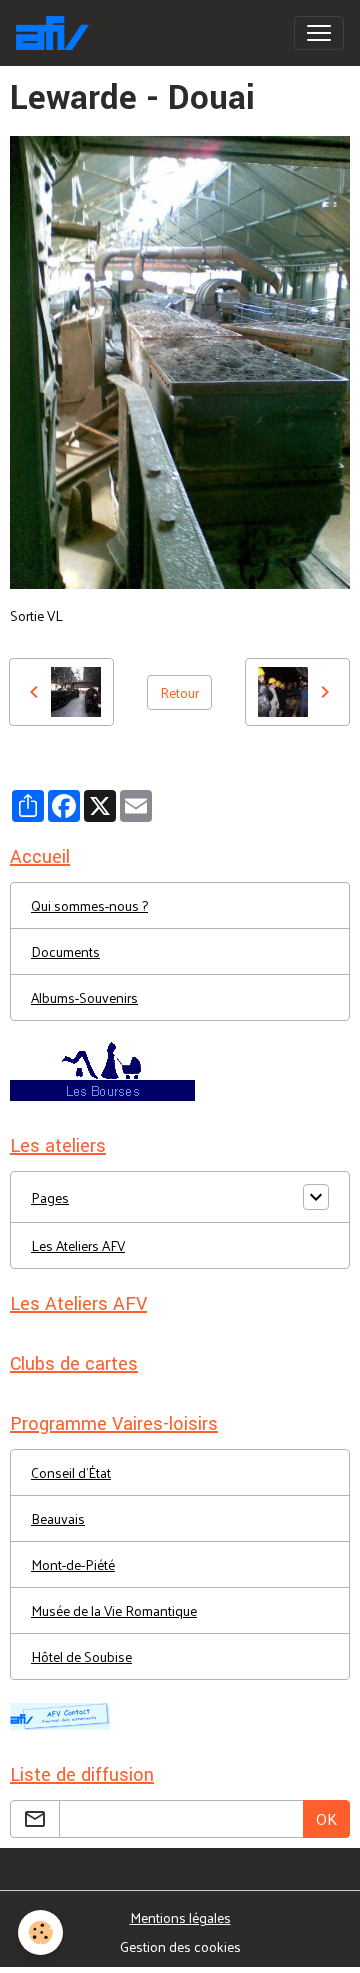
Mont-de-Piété (73, 1564)
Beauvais (58, 1518)
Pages (50, 1197)
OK (326, 1818)
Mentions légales (180, 1917)
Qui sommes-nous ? (89, 905)
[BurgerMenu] (319, 33)
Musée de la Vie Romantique (114, 1610)
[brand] (56, 33)
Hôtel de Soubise (81, 1656)
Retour (179, 692)
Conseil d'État (71, 1472)
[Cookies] (40, 1932)
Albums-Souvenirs (84, 997)
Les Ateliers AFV (78, 1245)
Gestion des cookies (180, 1946)
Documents (65, 951)
